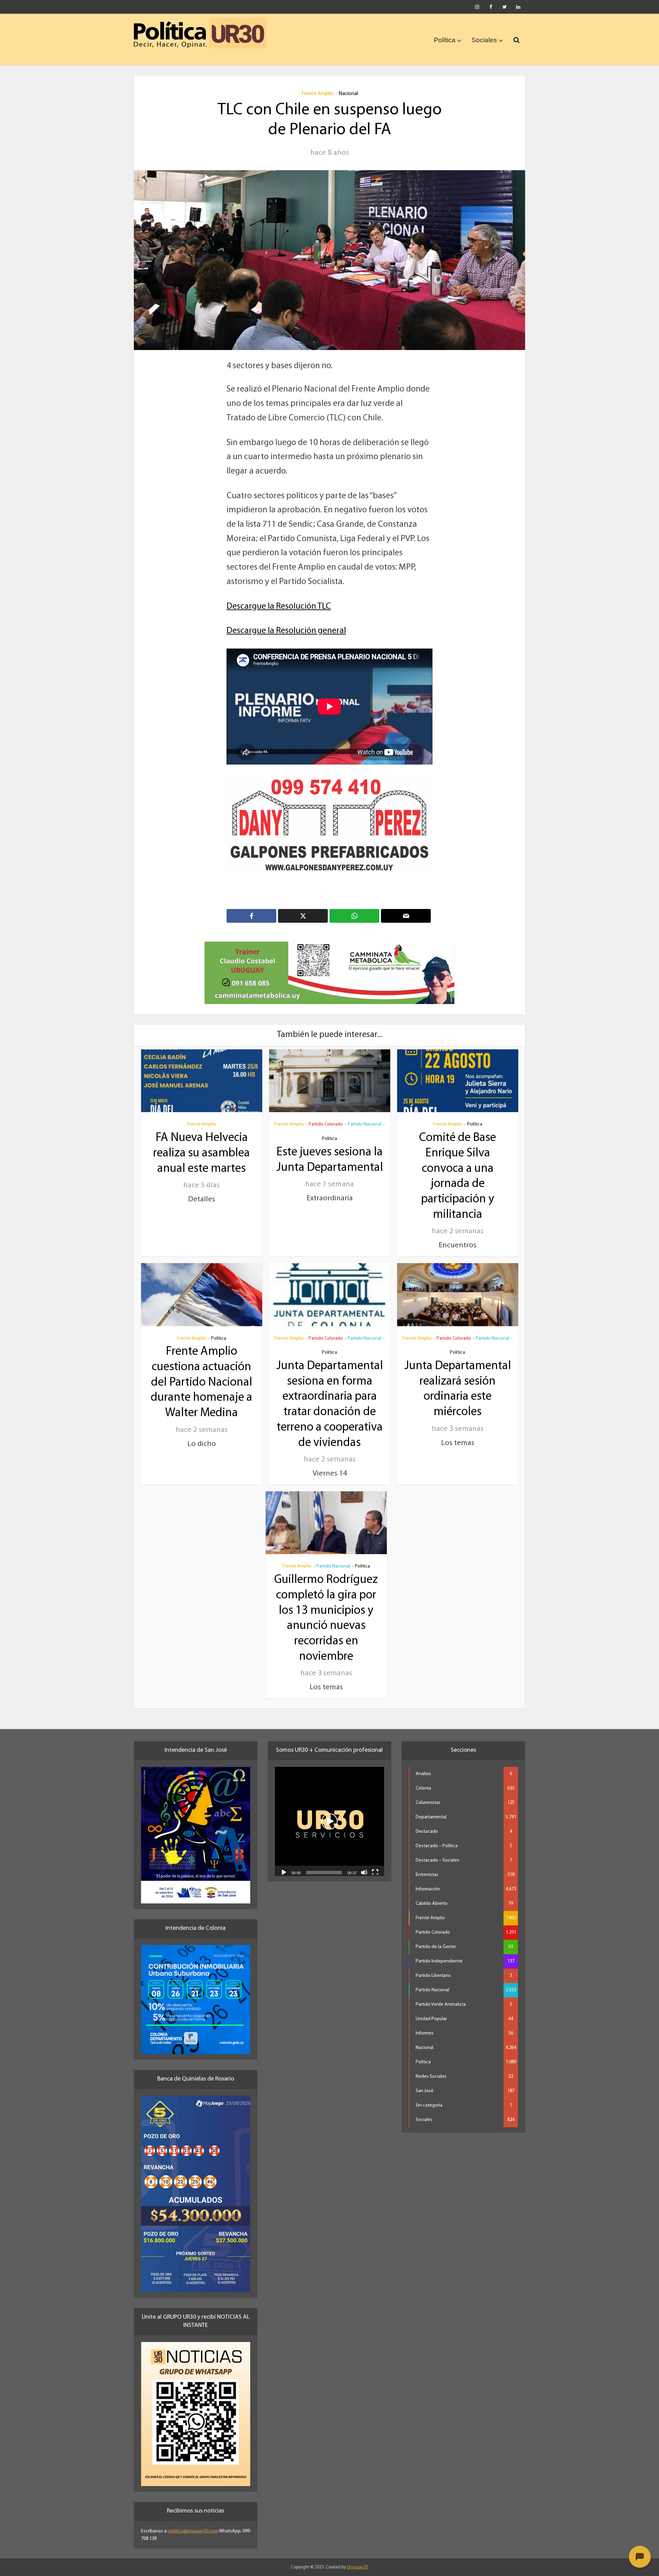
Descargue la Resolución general (286, 631)
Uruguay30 (357, 2567)
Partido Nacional (365, 1124)
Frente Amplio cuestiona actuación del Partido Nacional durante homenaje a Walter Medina (201, 1383)
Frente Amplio (317, 94)
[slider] (324, 1873)
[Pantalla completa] (375, 1872)
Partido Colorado (326, 1124)
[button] (329, 1821)
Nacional (348, 94)
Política (445, 40)
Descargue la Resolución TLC (279, 607)
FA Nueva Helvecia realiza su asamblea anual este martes (201, 1153)
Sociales (484, 40)
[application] (329, 1821)
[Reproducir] (284, 1872)
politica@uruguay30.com (193, 2531)
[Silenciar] (364, 1872)
